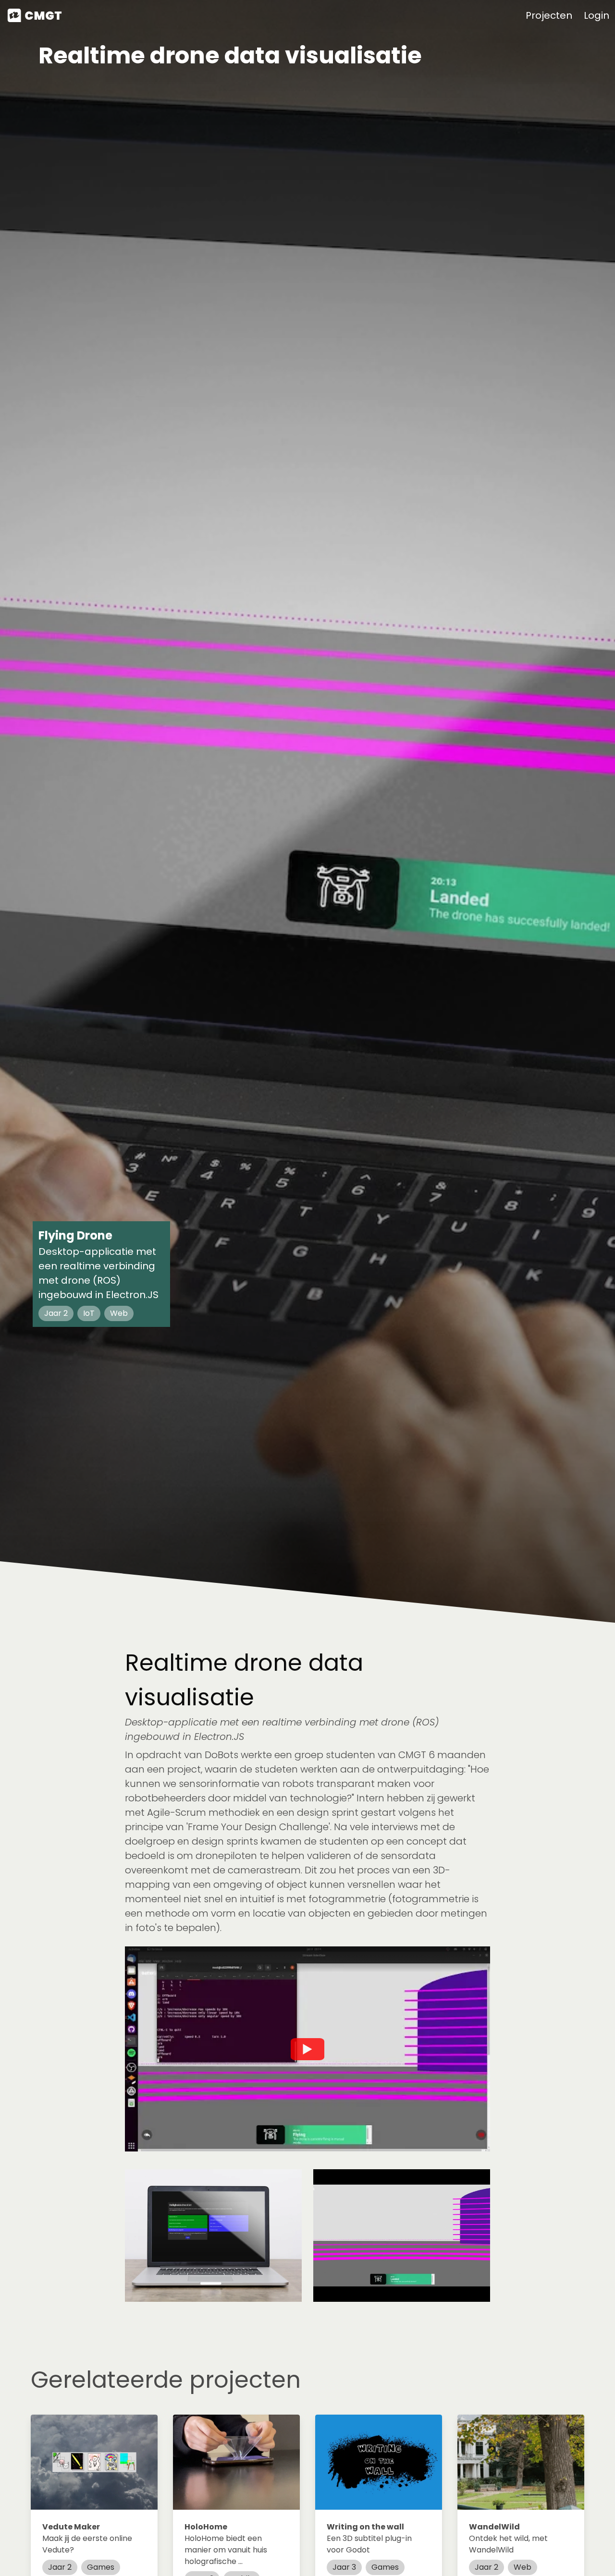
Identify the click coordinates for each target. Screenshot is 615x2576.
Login (597, 15)
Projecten (549, 15)
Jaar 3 (344, 2567)
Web (523, 2567)
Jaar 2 (60, 2567)
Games (101, 2567)
